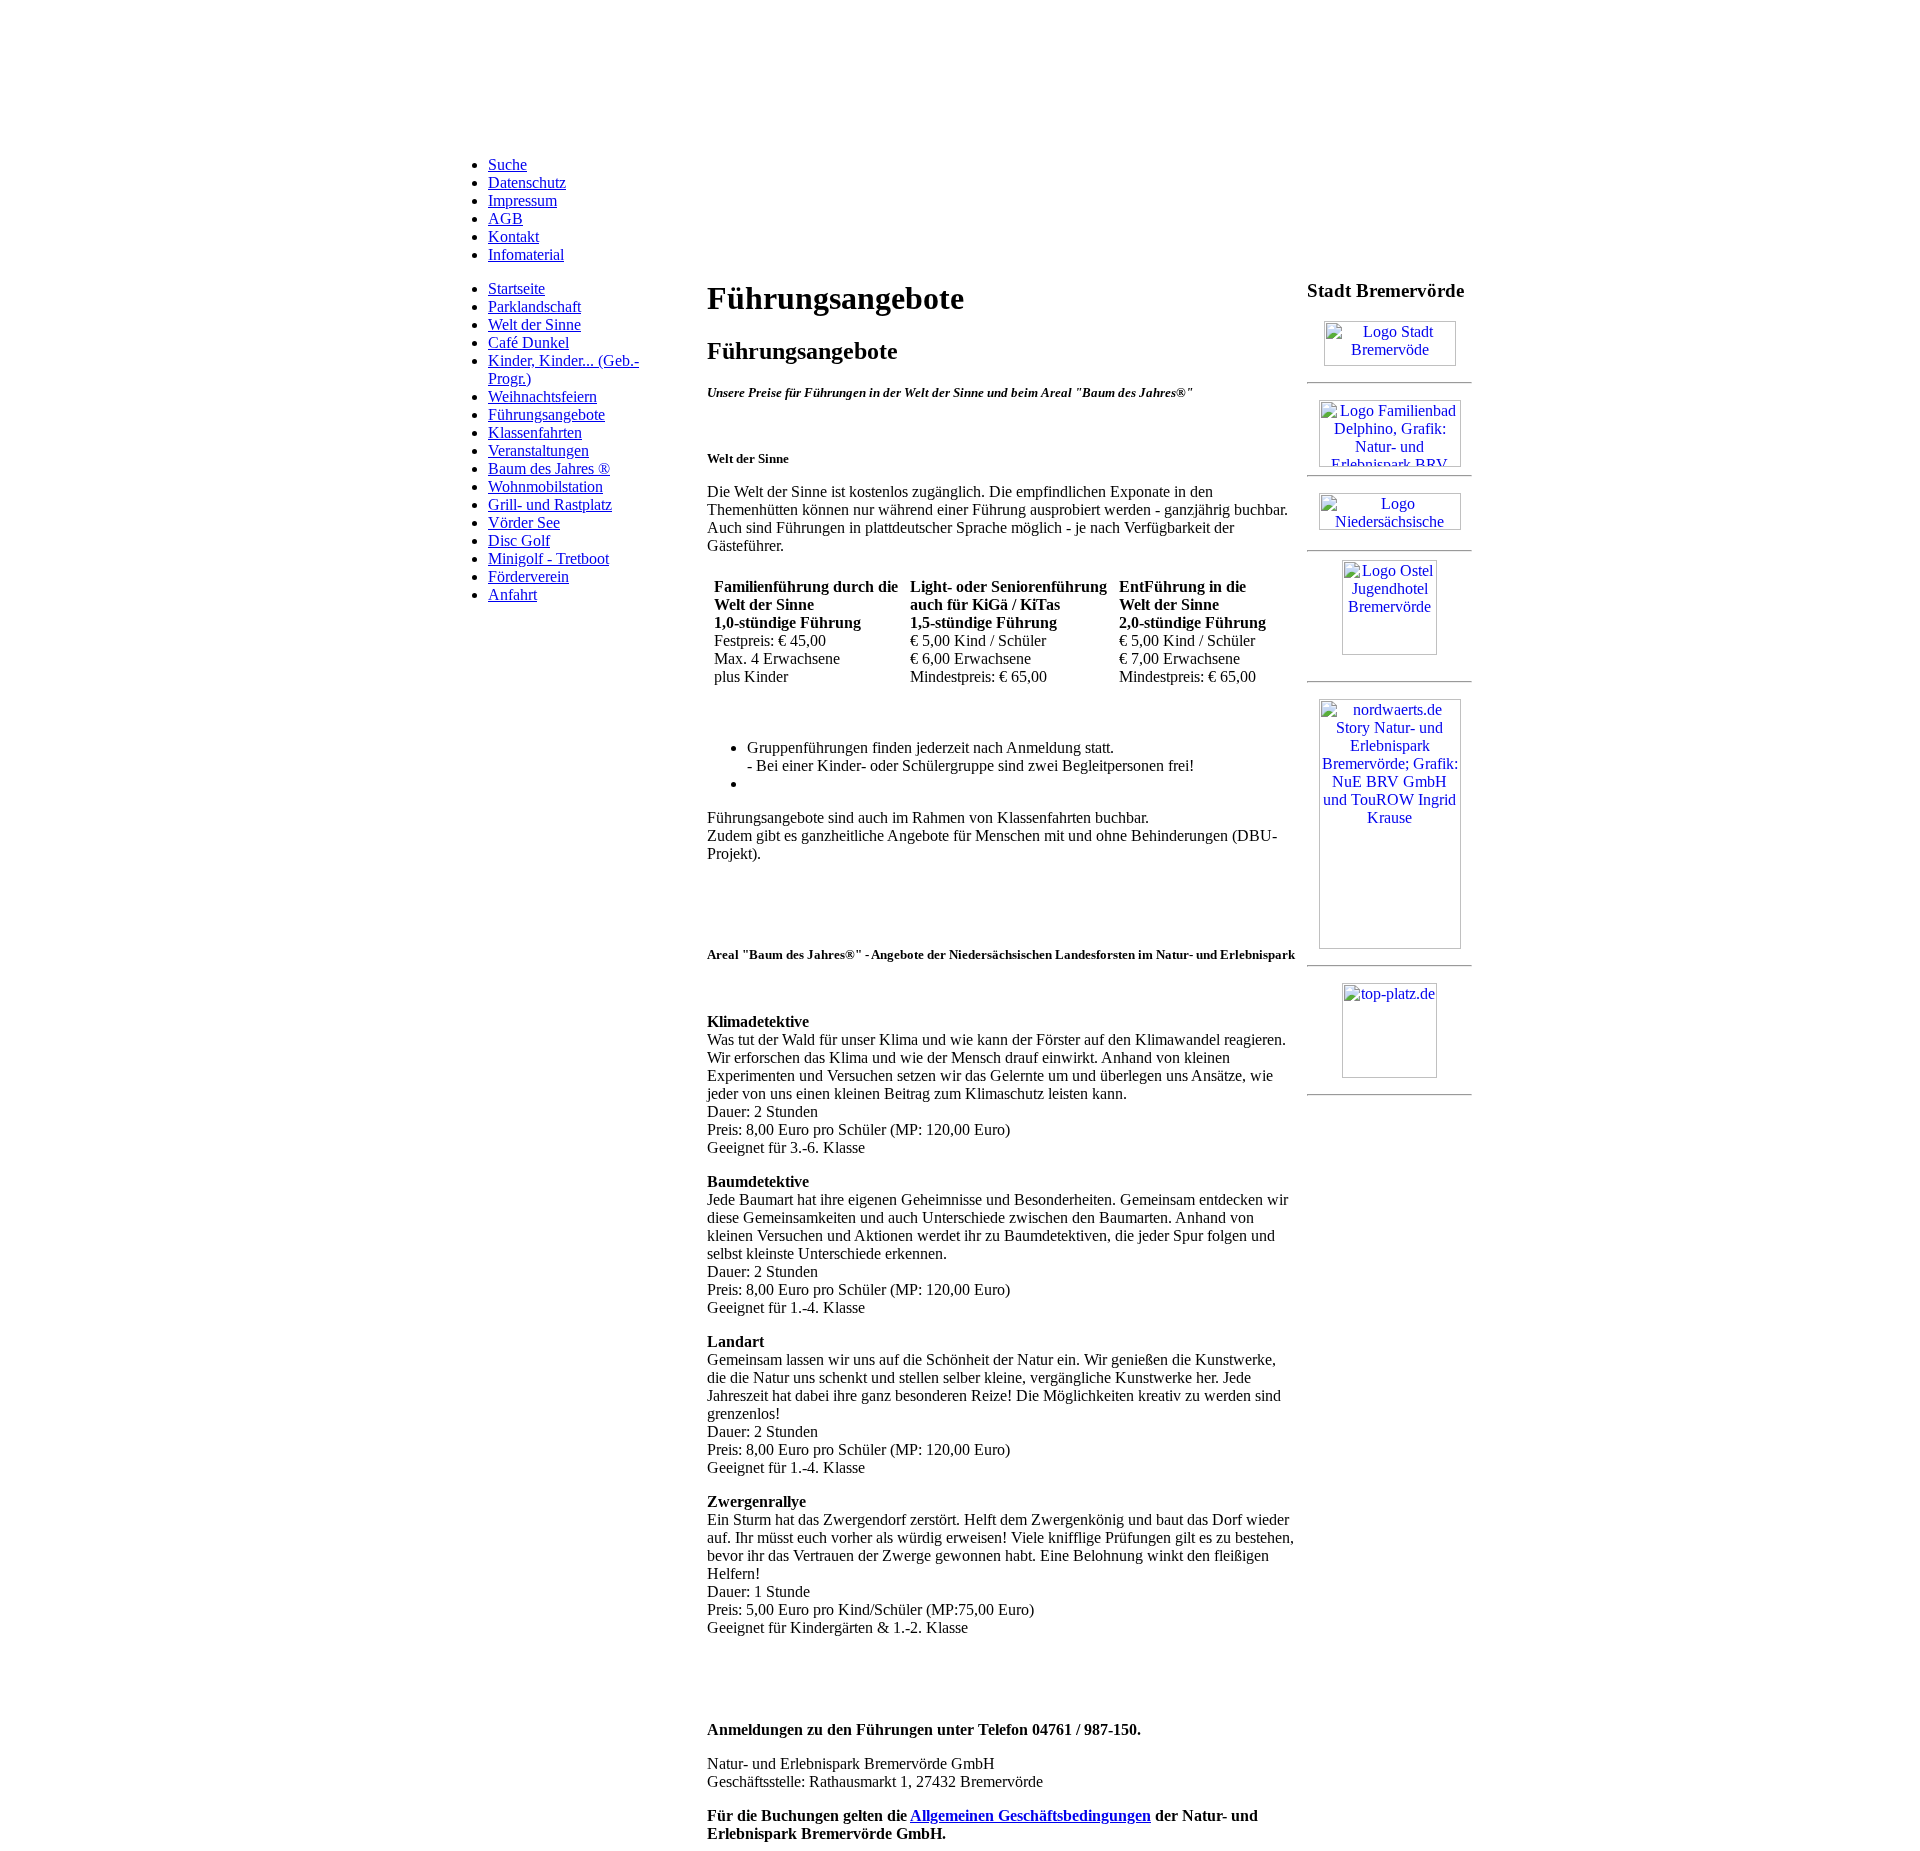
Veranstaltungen (538, 450)
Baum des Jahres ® (549, 468)
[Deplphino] (1390, 461)
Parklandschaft (534, 306)
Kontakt (513, 236)
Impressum (522, 200)
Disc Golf (519, 540)
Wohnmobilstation (545, 486)
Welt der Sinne (534, 324)
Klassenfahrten (535, 432)
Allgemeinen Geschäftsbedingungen (1030, 1815)
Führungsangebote (546, 414)
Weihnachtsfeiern (542, 396)
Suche (507, 164)
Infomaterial (526, 254)
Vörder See (524, 522)
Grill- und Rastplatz (550, 504)
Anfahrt (512, 594)
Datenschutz (527, 182)
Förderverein (528, 576)
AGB (505, 218)
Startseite (516, 288)
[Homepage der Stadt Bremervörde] (1390, 360)
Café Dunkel (528, 342)
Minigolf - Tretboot (548, 558)
